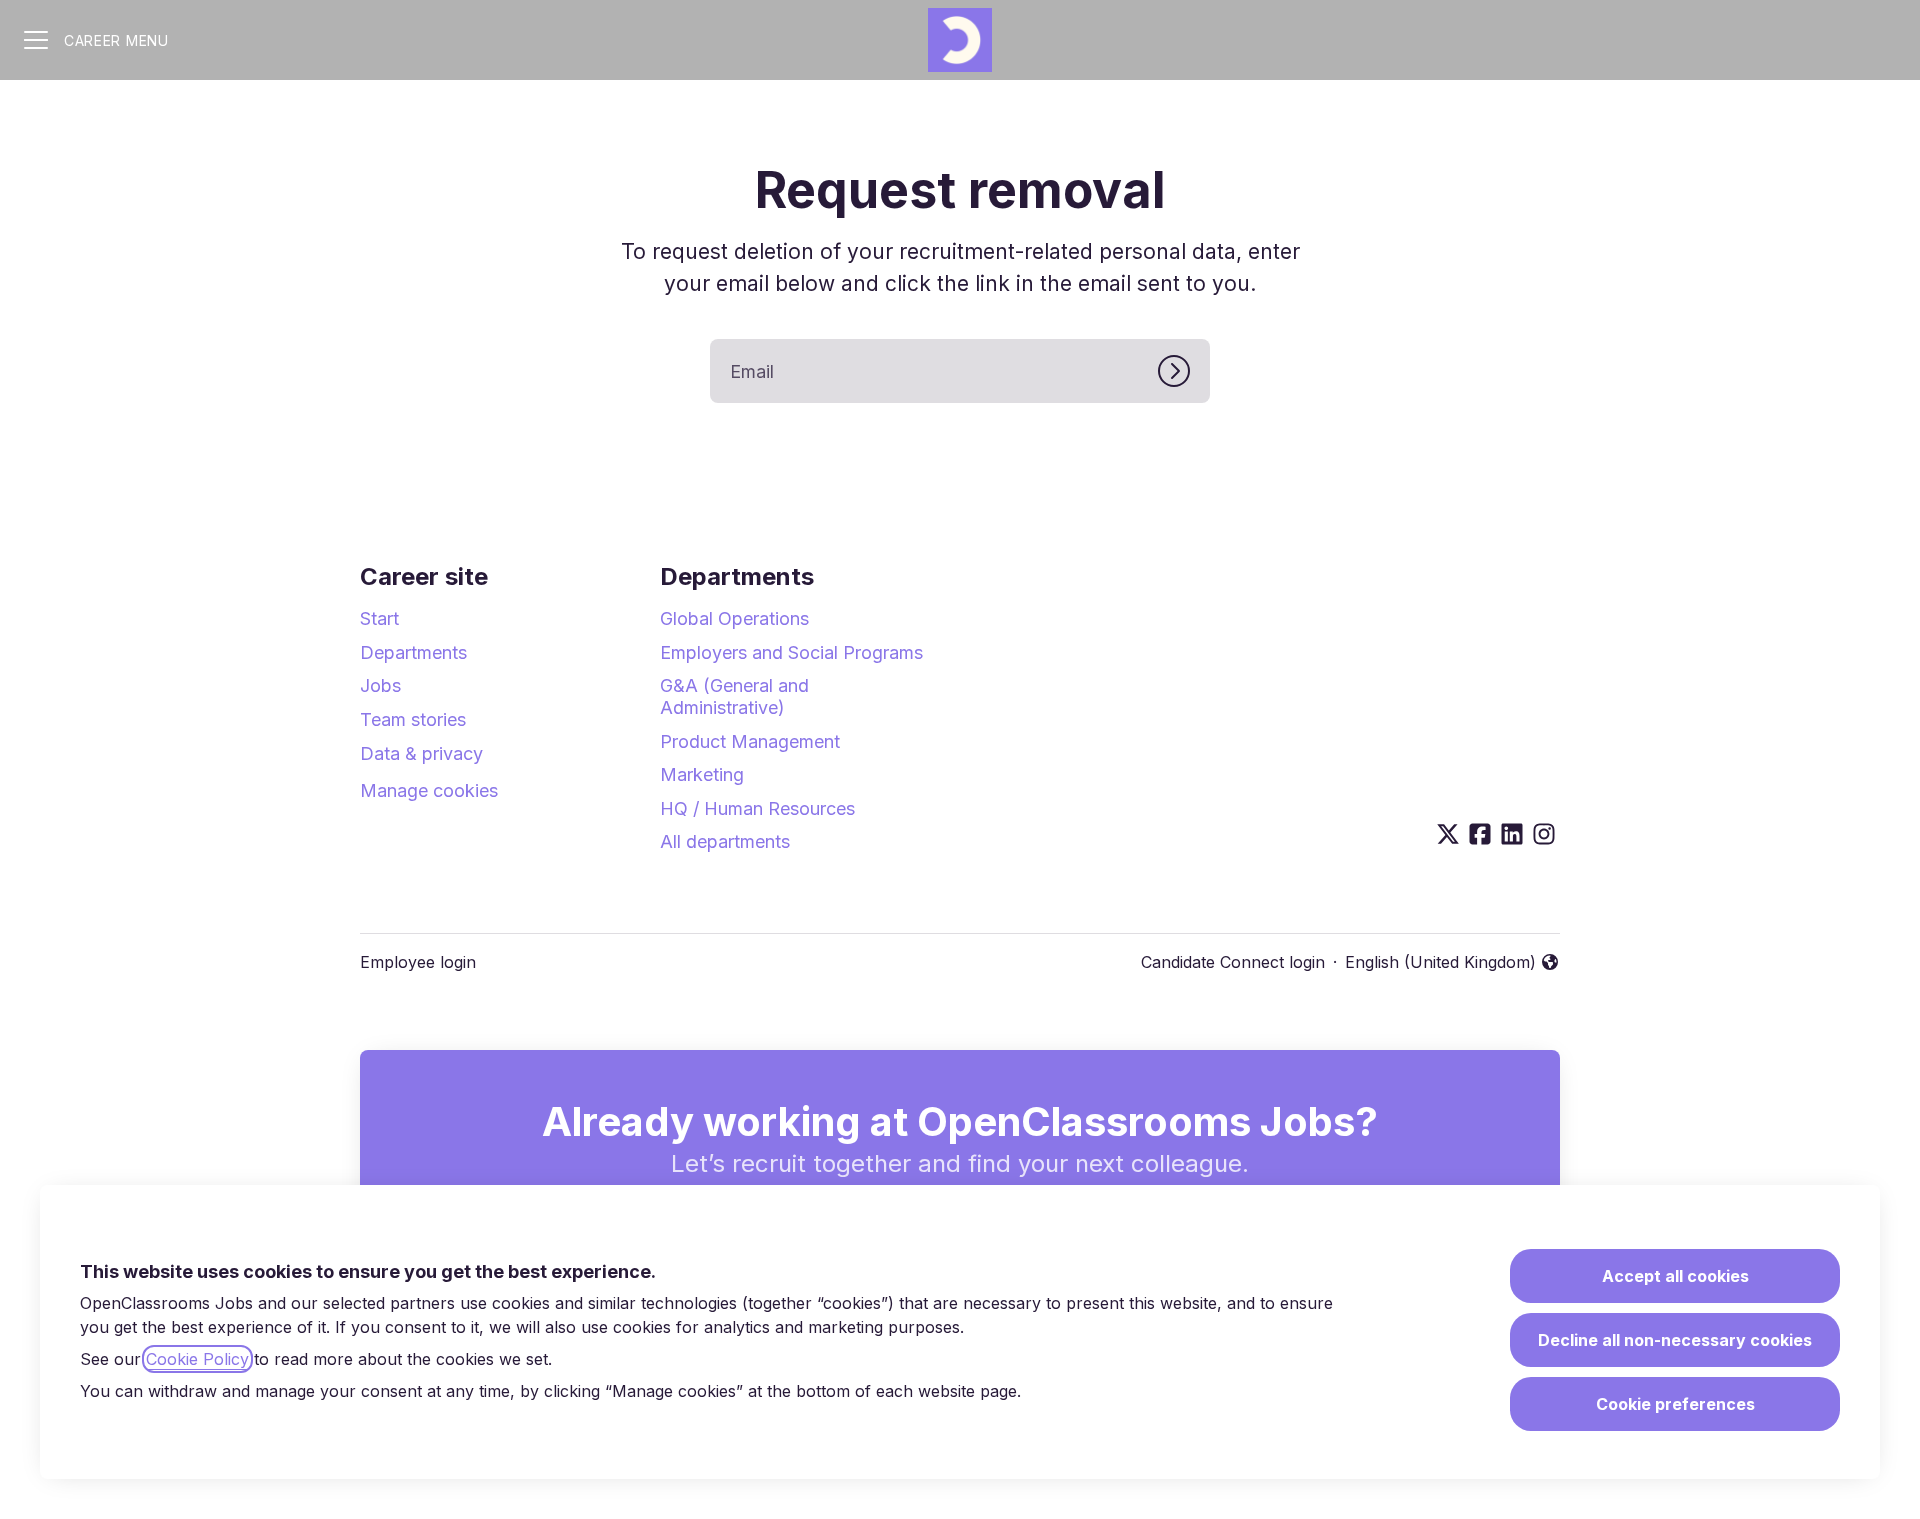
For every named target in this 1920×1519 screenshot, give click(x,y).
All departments (725, 841)
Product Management (750, 741)
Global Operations (734, 618)
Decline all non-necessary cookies (1675, 1340)
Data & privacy (421, 753)
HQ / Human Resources (757, 808)
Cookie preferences (1675, 1404)
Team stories (413, 719)
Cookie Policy (197, 1359)
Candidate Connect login (1233, 962)
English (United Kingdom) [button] (1440, 963)
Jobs (380, 685)
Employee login (418, 962)
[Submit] (1184, 371)
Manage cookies (429, 790)
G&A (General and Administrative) (734, 696)
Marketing (702, 774)
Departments (413, 652)
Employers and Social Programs (791, 652)
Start (379, 618)
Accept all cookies (1675, 1276)
